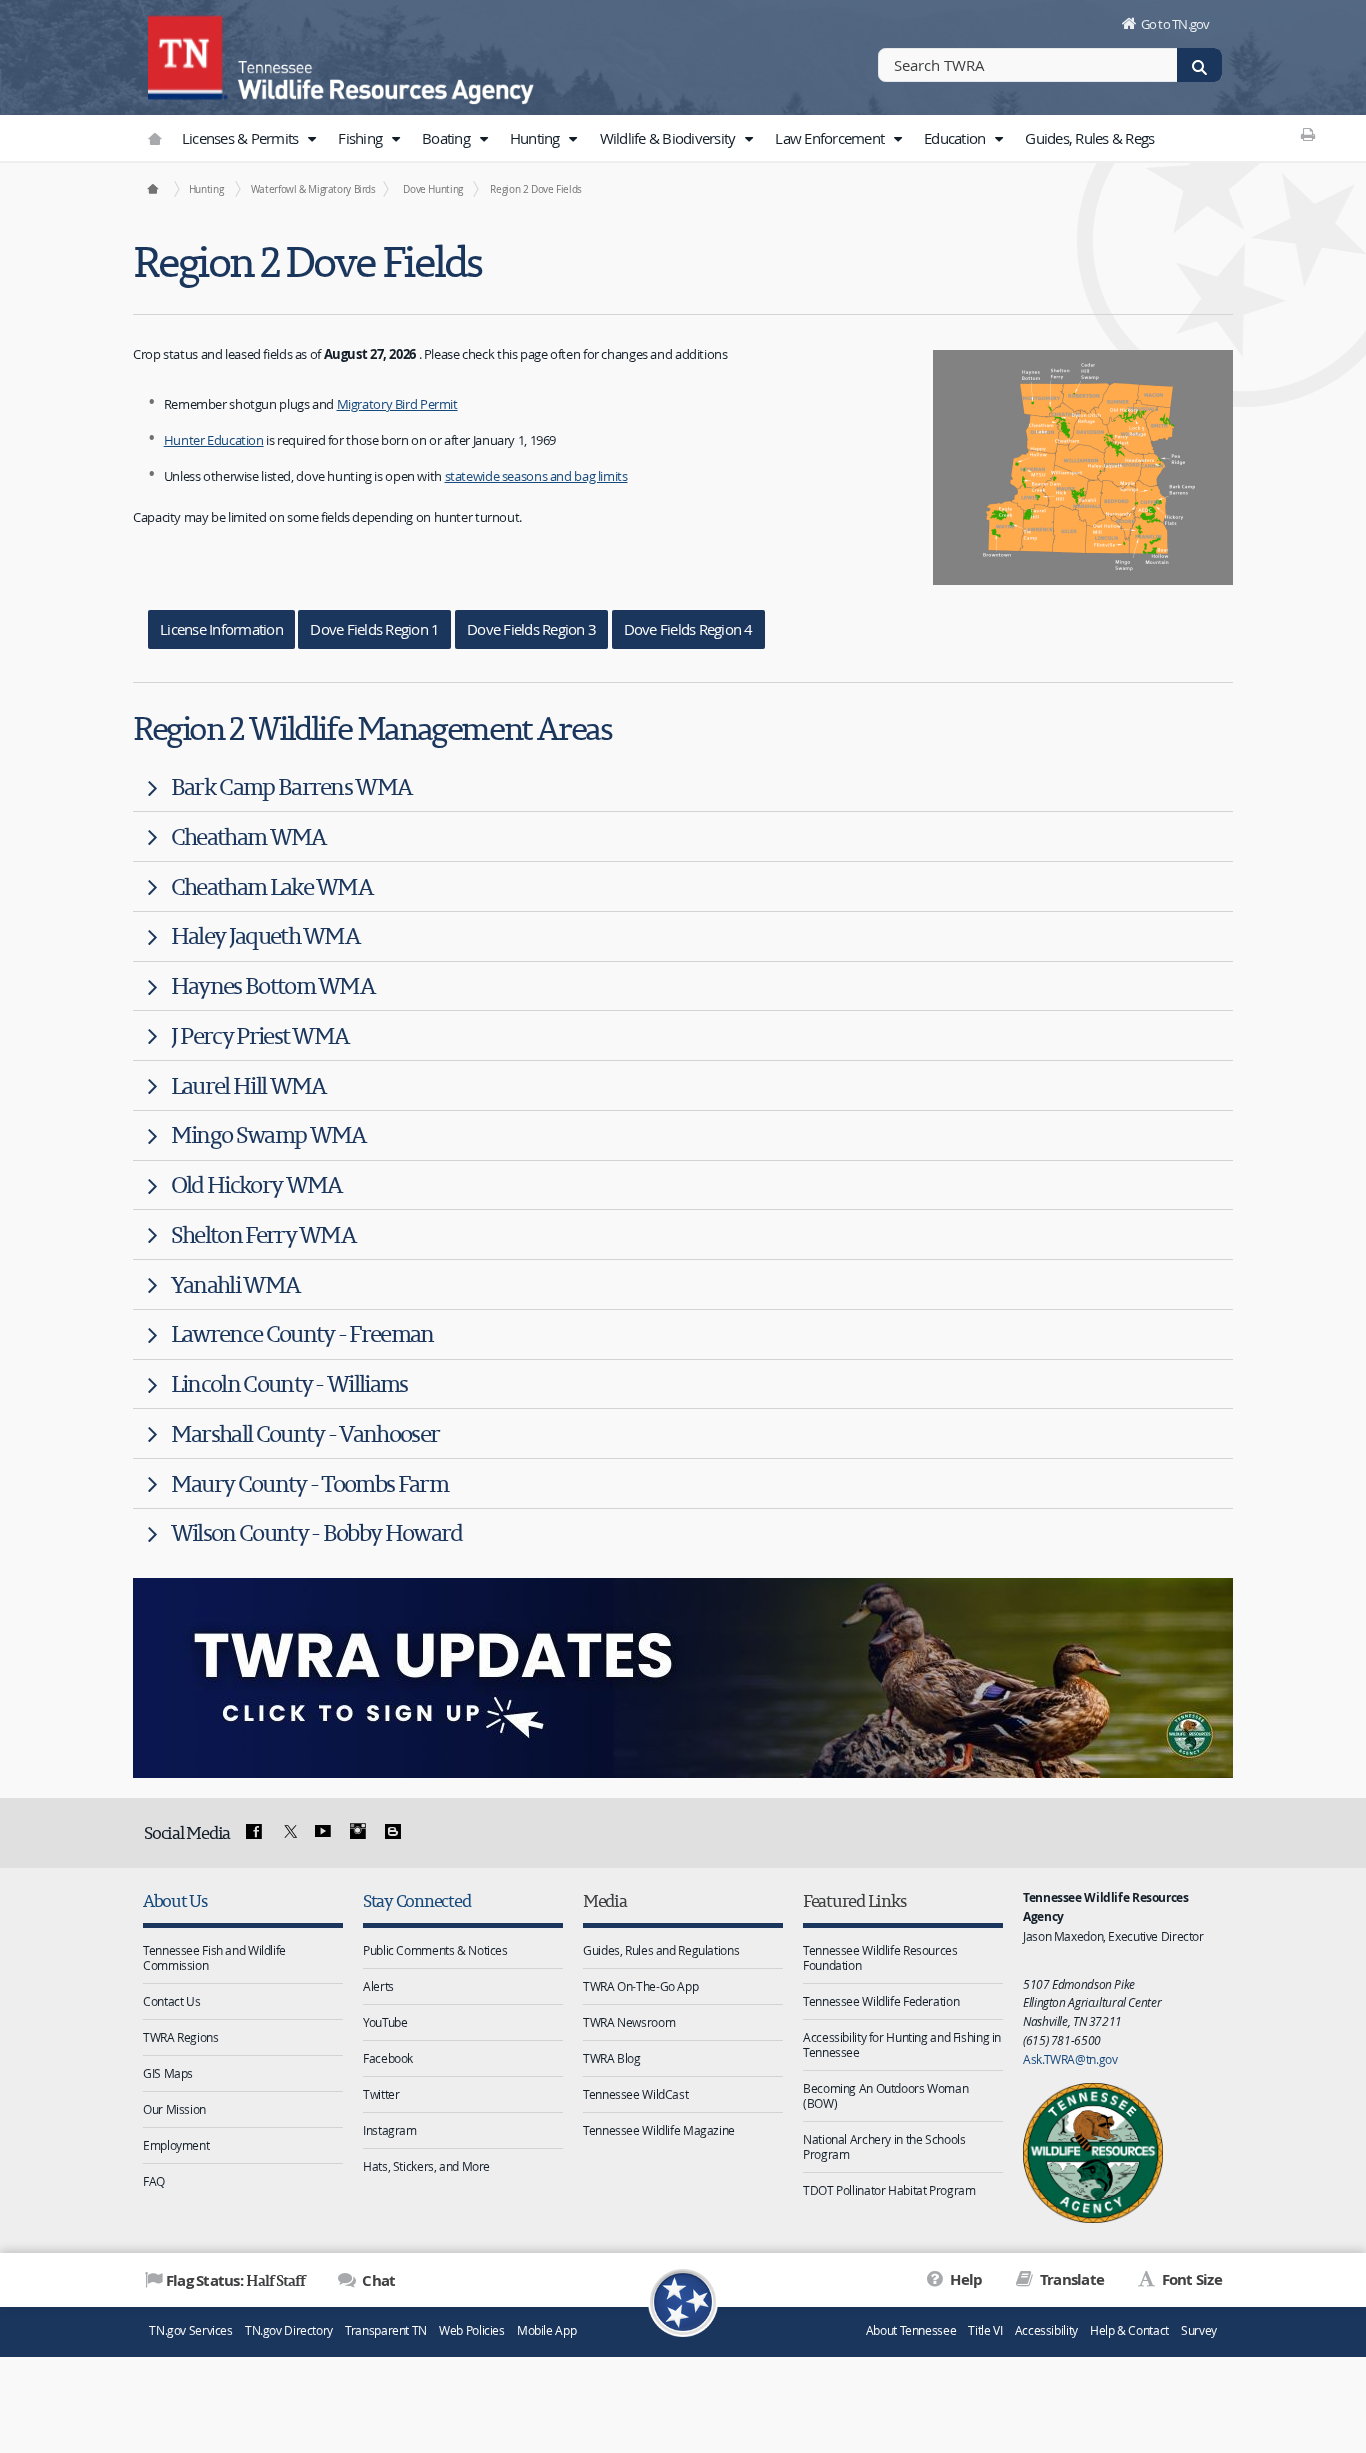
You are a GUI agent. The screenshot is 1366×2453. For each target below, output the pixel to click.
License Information (221, 629)
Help (964, 2279)
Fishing (361, 138)
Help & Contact (1129, 2330)
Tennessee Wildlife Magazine (659, 2130)
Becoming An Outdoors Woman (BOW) (885, 2095)
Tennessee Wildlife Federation (881, 2001)
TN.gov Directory (289, 2330)
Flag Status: (235, 2280)
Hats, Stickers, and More (426, 2166)
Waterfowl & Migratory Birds (313, 189)
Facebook (388, 2058)
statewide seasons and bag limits (536, 476)
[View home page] (188, 55)
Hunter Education (214, 440)
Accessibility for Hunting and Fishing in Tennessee (902, 2044)
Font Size (1190, 2279)
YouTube (385, 2022)
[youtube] (323, 1832)
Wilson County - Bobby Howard (317, 1532)
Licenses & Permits (242, 138)
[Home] (152, 189)
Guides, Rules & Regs (1089, 138)
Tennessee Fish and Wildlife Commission (214, 1957)
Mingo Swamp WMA (268, 1134)
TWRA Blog (612, 2058)
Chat (377, 2280)
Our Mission (174, 2109)
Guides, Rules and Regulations (661, 1950)
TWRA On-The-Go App (640, 1986)
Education (956, 138)
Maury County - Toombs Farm (309, 1483)
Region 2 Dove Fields (536, 189)
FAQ (154, 2181)
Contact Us (171, 2001)
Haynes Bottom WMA (272, 985)
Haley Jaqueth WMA (265, 935)
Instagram (390, 2130)
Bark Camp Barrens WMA (291, 786)
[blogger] (392, 1832)
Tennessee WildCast (635, 2094)
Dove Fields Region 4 (688, 629)
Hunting (536, 138)
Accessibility (1046, 2330)
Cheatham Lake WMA (271, 886)
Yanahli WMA (235, 1284)
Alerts (378, 1986)
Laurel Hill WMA (248, 1085)
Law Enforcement (831, 138)
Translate (1070, 2279)
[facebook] (254, 1832)
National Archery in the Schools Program (884, 2146)
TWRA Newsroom (629, 2022)
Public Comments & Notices (435, 1950)
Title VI (985, 2330)
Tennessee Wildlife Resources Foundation (880, 1957)
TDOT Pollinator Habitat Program (889, 2190)
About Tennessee (911, 2330)
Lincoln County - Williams (289, 1383)
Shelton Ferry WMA (263, 1234)
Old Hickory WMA (256, 1184)
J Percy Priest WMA (260, 1035)
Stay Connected (416, 1900)
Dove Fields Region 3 (531, 629)
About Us (175, 1900)
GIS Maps (168, 2073)
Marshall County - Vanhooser (305, 1433)
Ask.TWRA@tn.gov (1070, 2059)
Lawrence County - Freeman (302, 1333)
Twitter (381, 2094)
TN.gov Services (190, 2330)
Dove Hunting (433, 189)
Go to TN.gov (1175, 24)
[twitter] (288, 1832)
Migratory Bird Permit (397, 404)
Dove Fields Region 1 (374, 629)
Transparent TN (386, 2330)
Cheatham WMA (248, 836)
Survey (1199, 2330)
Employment (176, 2145)
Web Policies (472, 2330)
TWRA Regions (181, 2037)
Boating (447, 138)
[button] (312, 139)
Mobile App (546, 2330)
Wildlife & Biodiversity (669, 138)
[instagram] (358, 1832)
